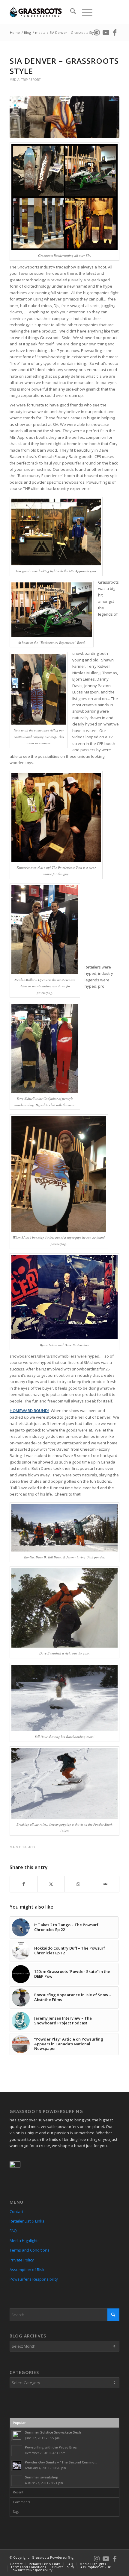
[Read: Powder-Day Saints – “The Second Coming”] (17, 2466)
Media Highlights (25, 2240)
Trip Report (31, 80)
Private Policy (22, 2260)
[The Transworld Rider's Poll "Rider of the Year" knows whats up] (64, 117)
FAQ (13, 2231)
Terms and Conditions (30, 2250)
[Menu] (84, 12)
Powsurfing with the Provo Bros (51, 2447)
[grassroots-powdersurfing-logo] (53, 12)
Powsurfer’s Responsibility (34, 2279)
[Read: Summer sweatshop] (17, 2481)
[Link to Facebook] (115, 32)
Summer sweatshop (42, 2477)
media (15, 80)
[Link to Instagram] (97, 32)
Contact (16, 2211)
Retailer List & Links (27, 2221)
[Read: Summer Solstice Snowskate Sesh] (17, 2436)
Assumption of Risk (27, 2270)
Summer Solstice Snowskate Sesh (53, 2432)
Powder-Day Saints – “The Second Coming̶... (61, 2462)
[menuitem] (70, 12)
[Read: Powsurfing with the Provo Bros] (17, 2451)
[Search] (70, 12)
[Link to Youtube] (106, 32)
